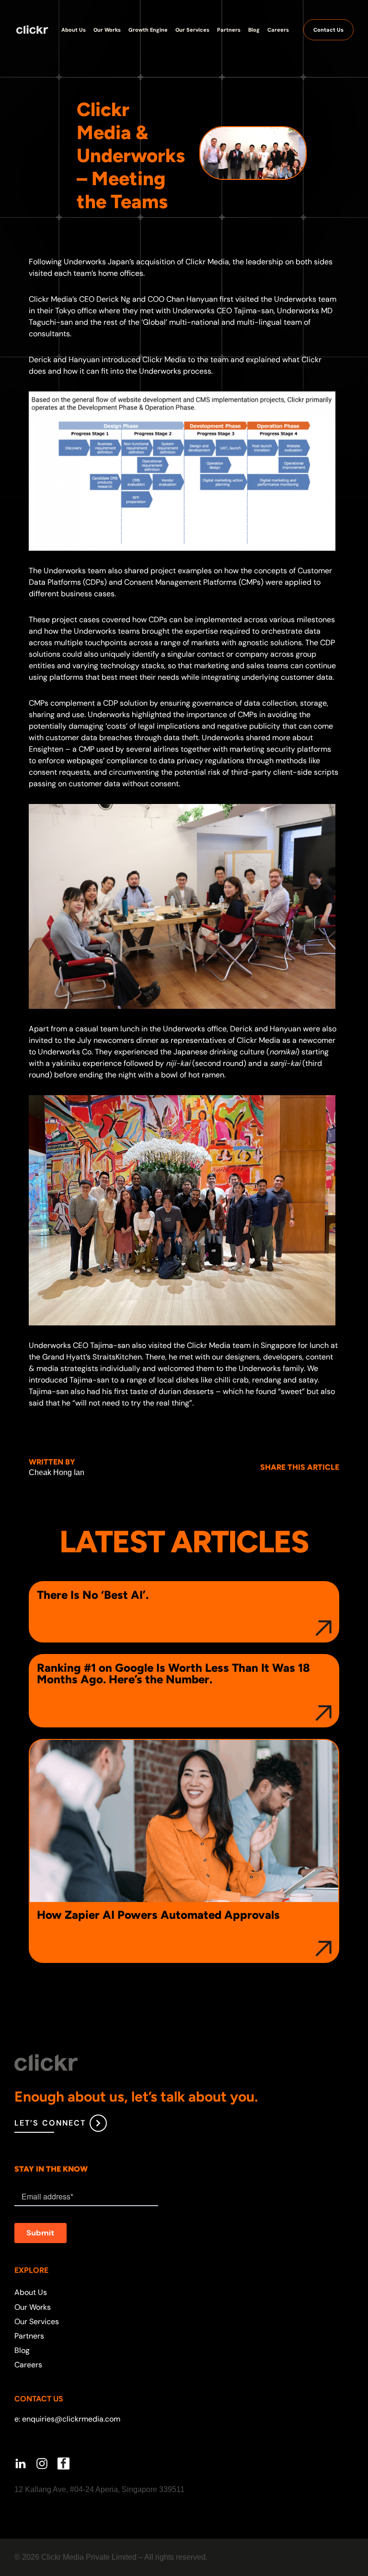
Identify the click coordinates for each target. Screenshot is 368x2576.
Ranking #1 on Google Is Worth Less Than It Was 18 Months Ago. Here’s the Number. (173, 1674)
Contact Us (328, 30)
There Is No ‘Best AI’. (93, 1595)
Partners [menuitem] (29, 2336)
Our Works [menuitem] (33, 2307)
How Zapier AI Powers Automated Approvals (158, 1915)
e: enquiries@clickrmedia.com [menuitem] (67, 2419)
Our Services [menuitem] (37, 2322)
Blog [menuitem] (22, 2350)
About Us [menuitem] (31, 2292)
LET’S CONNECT (50, 2123)
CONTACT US (39, 2399)
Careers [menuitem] (28, 2365)
